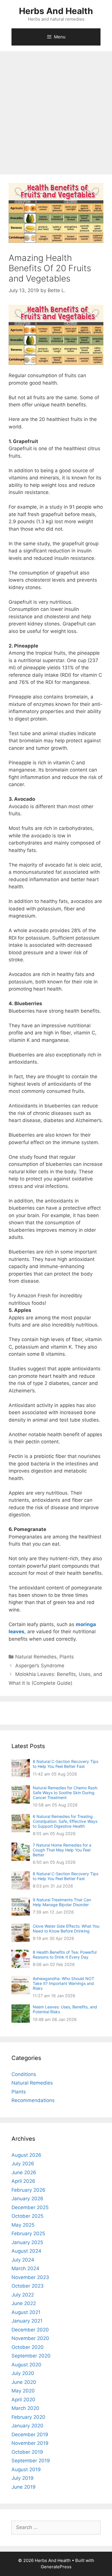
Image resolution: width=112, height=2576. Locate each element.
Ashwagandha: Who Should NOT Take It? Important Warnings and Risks (63, 1983)
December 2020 (30, 2330)
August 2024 (26, 2251)
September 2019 (31, 2461)
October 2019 (27, 2452)
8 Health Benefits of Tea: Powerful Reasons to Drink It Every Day (65, 1955)
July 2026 (23, 2164)
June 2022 (24, 2303)
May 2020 (23, 2391)
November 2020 (30, 2338)
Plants (67, 1657)
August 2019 (26, 2469)
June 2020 (24, 2382)
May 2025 (23, 2225)
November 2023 (30, 2277)
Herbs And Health (56, 11)
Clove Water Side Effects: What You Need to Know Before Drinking (66, 1928)
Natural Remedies (36, 1657)
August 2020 (26, 2365)
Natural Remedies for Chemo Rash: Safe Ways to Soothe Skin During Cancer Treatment (65, 1793)
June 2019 (24, 2487)
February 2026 (28, 2190)
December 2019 (30, 2435)
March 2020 (25, 2408)
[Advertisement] (56, 110)
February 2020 (28, 2417)
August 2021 (26, 2312)
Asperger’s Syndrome (40, 1666)
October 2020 (28, 2347)
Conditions (24, 2074)
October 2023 (28, 2286)
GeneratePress (56, 2567)
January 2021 (27, 2321)
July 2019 (23, 2478)
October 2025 (27, 2216)
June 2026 (24, 2172)
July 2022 (23, 2295)
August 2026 (26, 2155)
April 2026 (23, 2181)
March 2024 (25, 2268)
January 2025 (27, 2242)
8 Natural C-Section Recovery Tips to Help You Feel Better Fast (65, 1764)
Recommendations (33, 2100)
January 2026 (27, 2199)
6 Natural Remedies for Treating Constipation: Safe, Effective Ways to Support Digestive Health (65, 1821)
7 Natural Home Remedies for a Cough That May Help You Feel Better (62, 1850)
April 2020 (23, 2400)
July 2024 (23, 2260)
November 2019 (30, 2443)
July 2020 (23, 2373)
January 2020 (27, 2426)
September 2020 (31, 2356)
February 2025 (28, 2233)
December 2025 (30, 2207)
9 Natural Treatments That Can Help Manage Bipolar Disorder (62, 1902)
